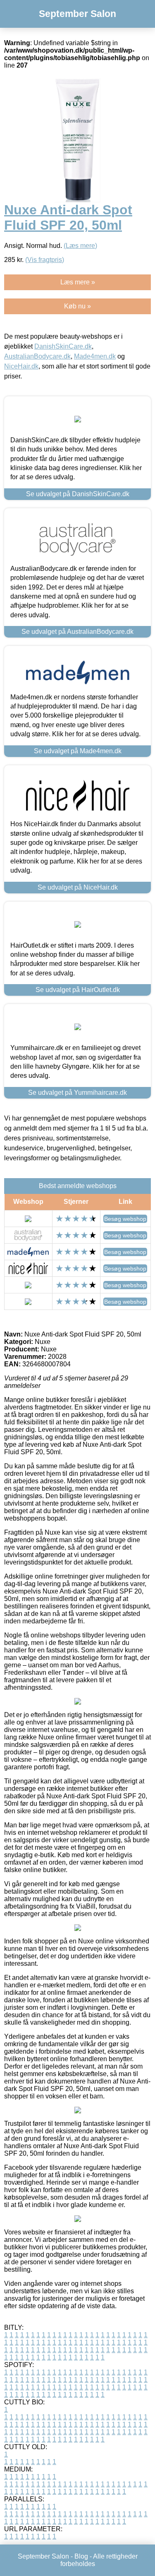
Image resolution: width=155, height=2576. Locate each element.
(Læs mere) (80, 246)
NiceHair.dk (21, 366)
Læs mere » (78, 282)
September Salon (77, 14)
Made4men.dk (95, 356)
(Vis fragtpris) (45, 260)
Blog (81, 2556)
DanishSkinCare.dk (63, 346)
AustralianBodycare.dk (37, 356)
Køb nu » (77, 306)
